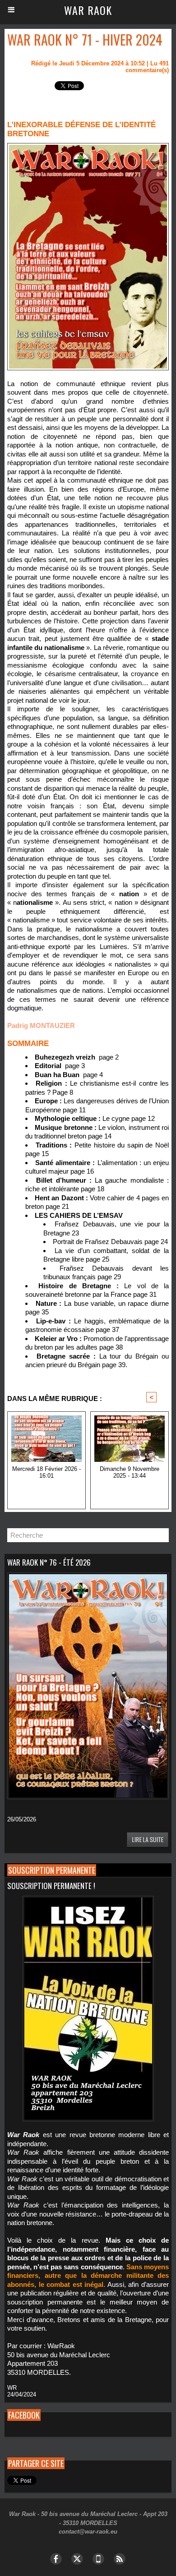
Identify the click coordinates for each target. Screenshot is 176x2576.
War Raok (88, 10)
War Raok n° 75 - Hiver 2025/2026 (46, 1490)
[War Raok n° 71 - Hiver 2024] (88, 147)
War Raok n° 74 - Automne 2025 (130, 1490)
